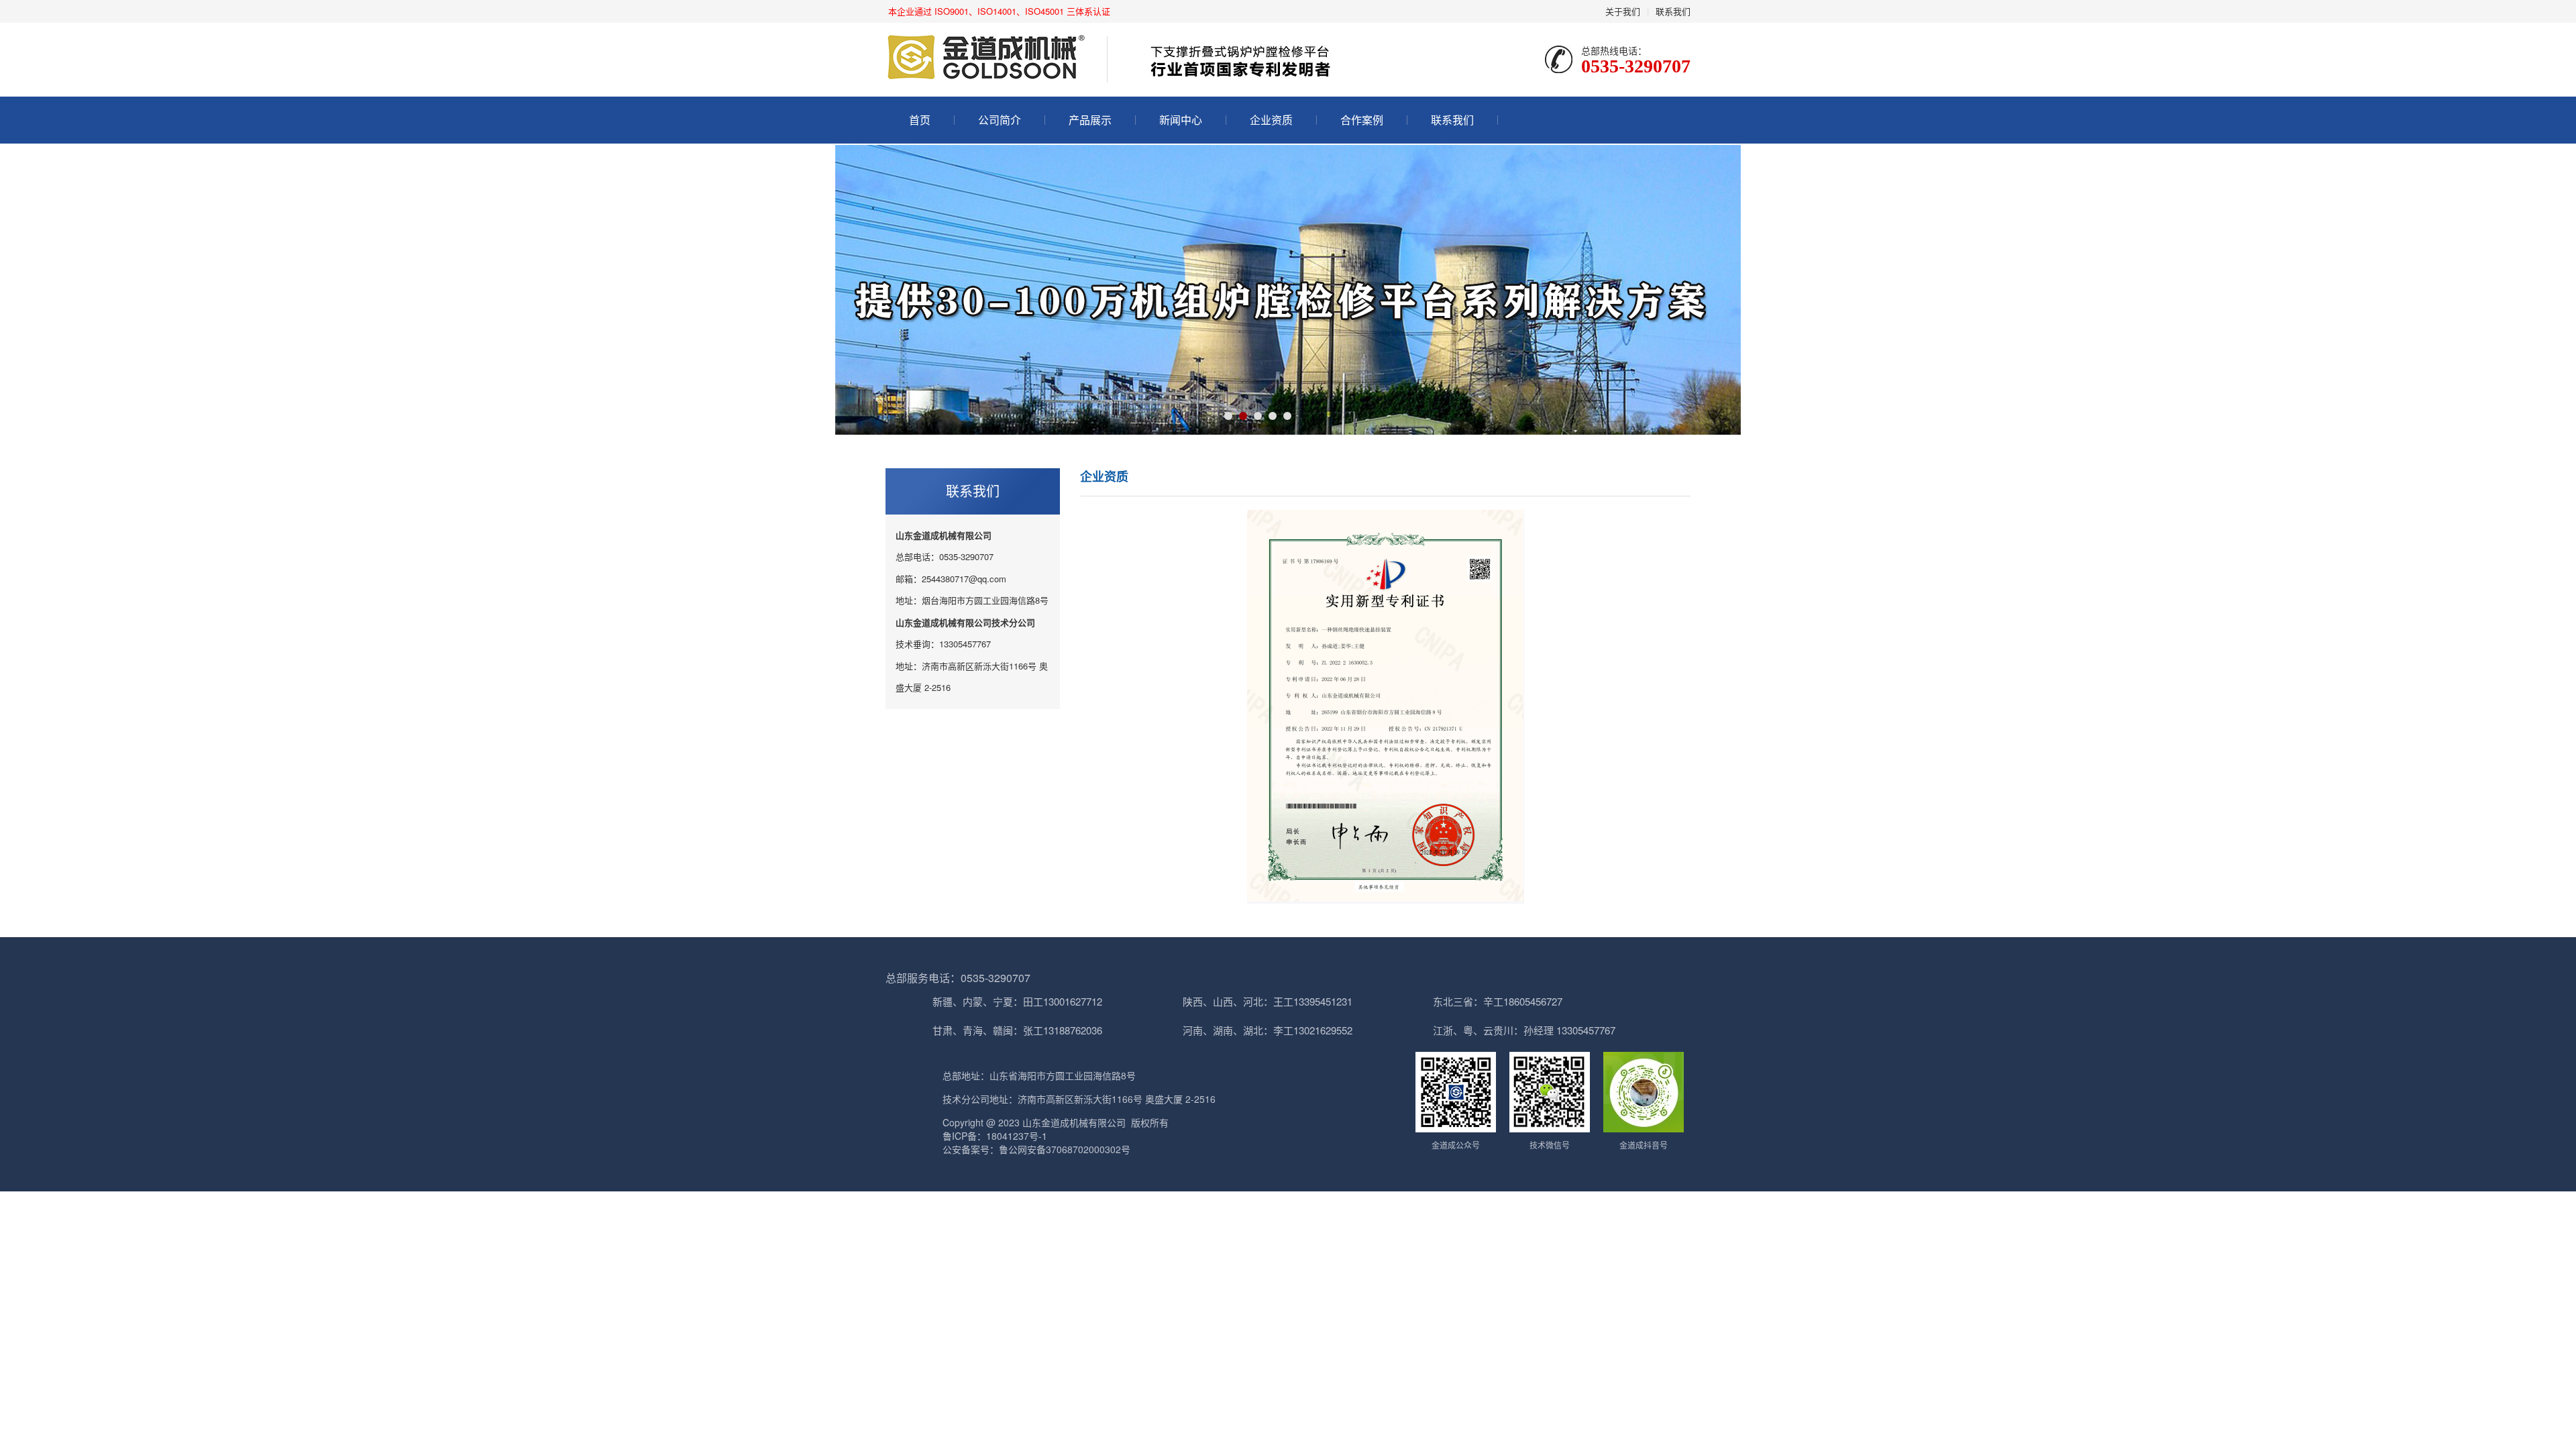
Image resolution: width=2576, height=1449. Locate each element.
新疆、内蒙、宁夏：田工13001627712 (1017, 1001)
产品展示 (1090, 120)
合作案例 (1362, 120)
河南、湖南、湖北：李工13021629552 (1268, 1030)
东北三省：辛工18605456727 (1498, 1001)
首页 (920, 120)
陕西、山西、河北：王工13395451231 (1268, 1001)
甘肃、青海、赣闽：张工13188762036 (1017, 1030)
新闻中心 (1181, 120)
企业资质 (1271, 120)
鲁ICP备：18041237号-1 (995, 1136)
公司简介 (1000, 120)
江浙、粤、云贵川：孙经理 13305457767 (1524, 1030)
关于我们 (1623, 11)
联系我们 (1673, 11)
